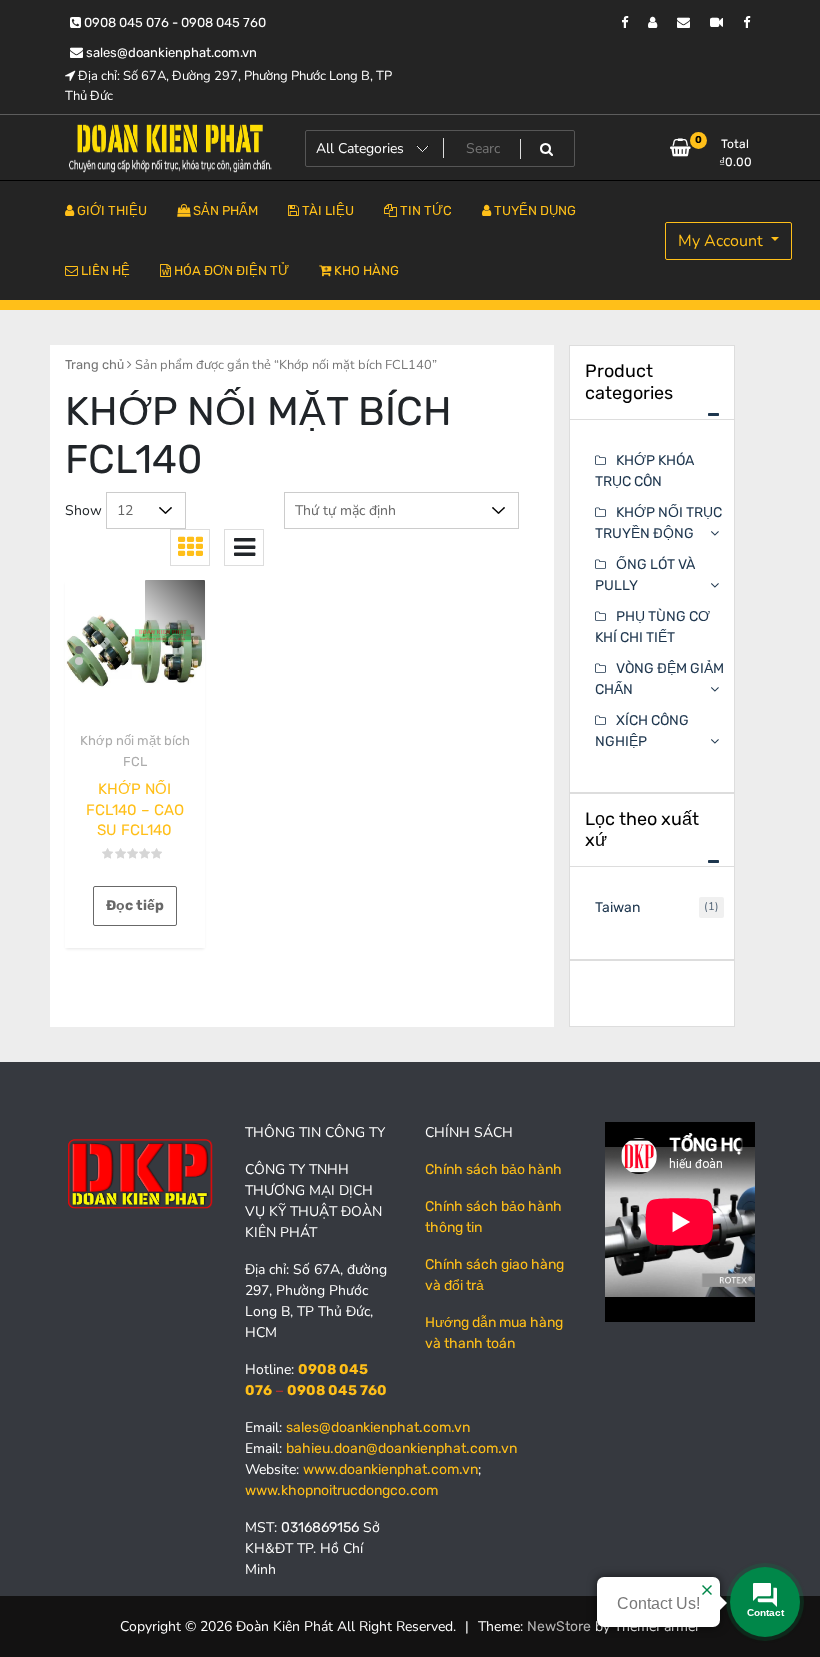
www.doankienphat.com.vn (390, 1469)
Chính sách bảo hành (493, 1169)
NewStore (559, 1626)
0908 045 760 (337, 1390)
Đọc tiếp (135, 905)
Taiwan (617, 907)
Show (83, 510)
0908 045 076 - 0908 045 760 (173, 22)
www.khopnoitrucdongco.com (341, 1490)
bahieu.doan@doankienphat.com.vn (401, 1448)
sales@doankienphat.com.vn (170, 52)
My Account (722, 241)
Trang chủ (94, 364)
